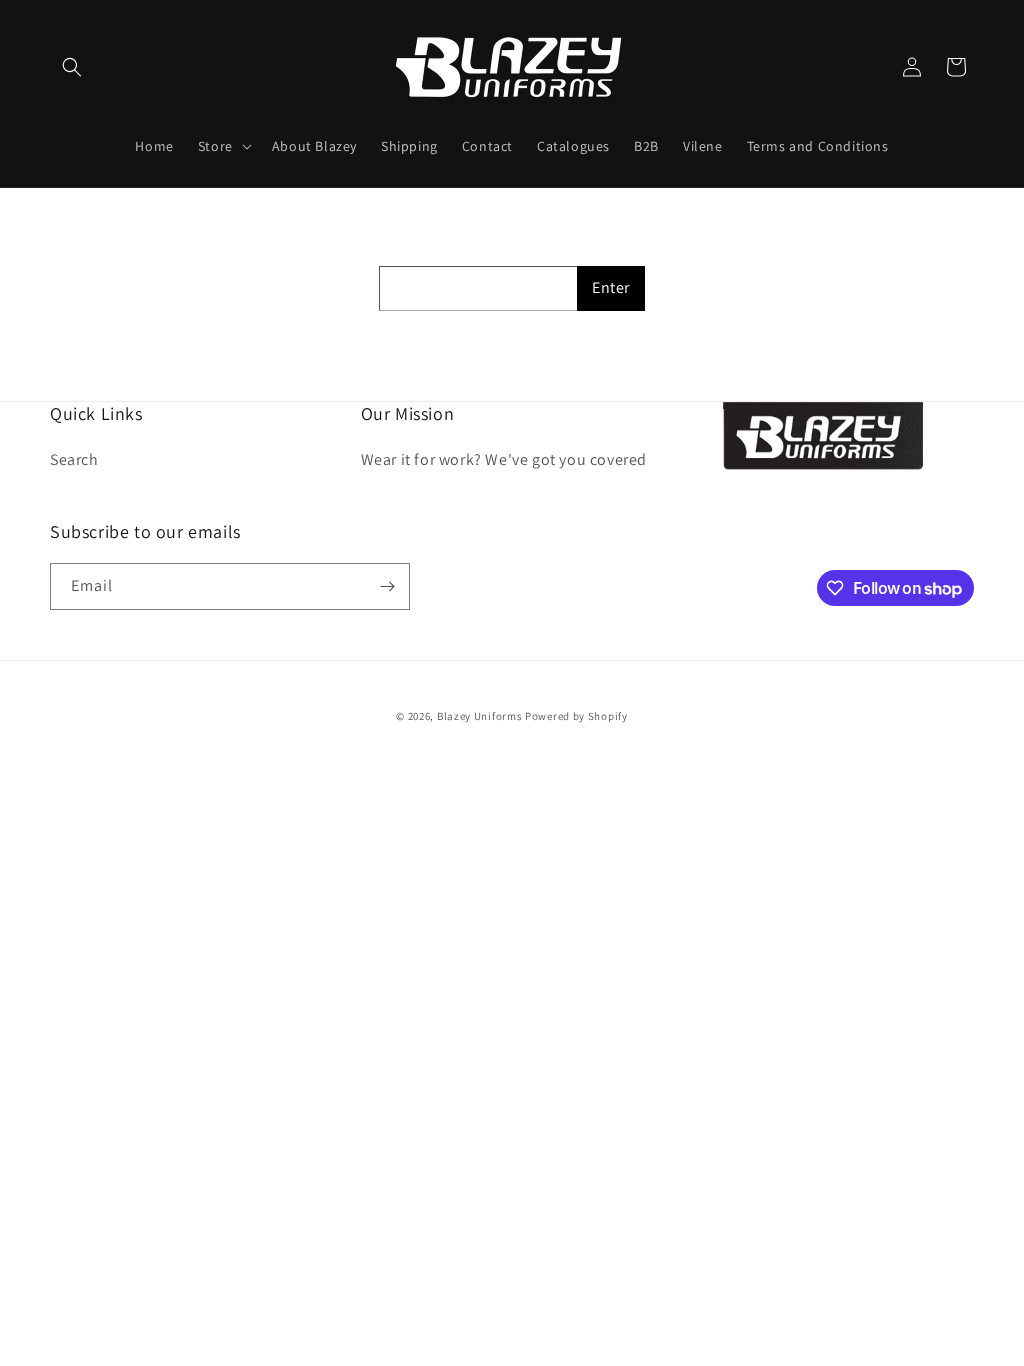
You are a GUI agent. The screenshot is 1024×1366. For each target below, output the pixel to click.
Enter (611, 287)
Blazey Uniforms (480, 716)
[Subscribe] (387, 586)
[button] (72, 67)
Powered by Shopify (576, 716)
